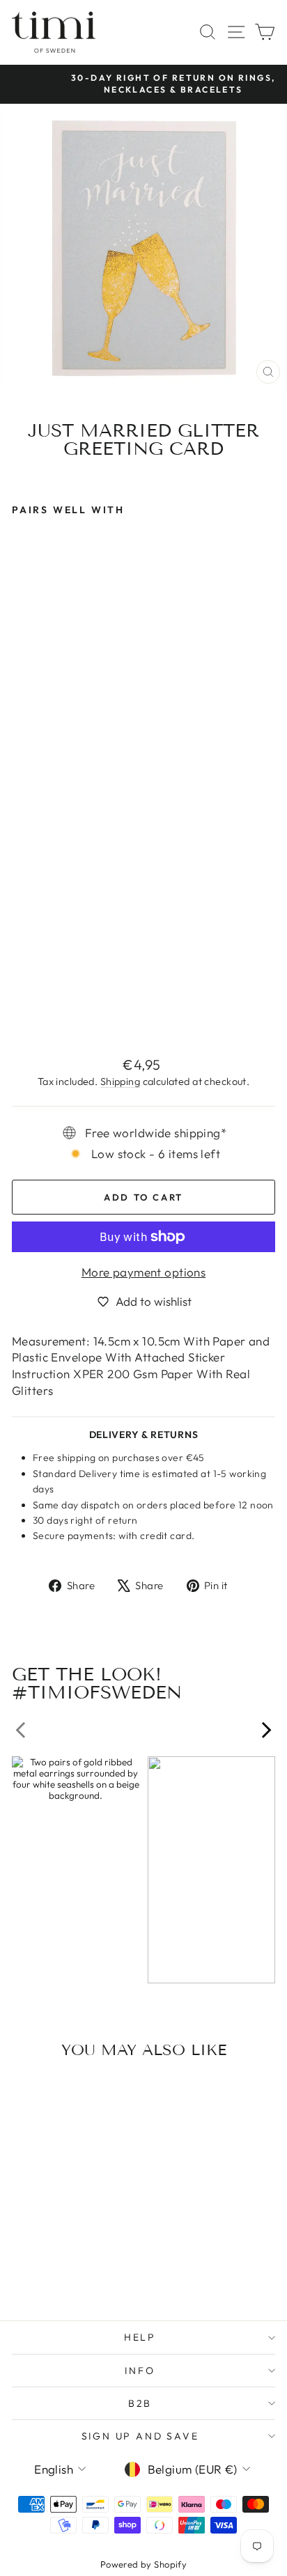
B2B (140, 2403)
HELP (140, 2337)
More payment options (144, 1272)
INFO (140, 2371)
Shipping (120, 1082)
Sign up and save (140, 2436)
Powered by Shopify (144, 2564)
